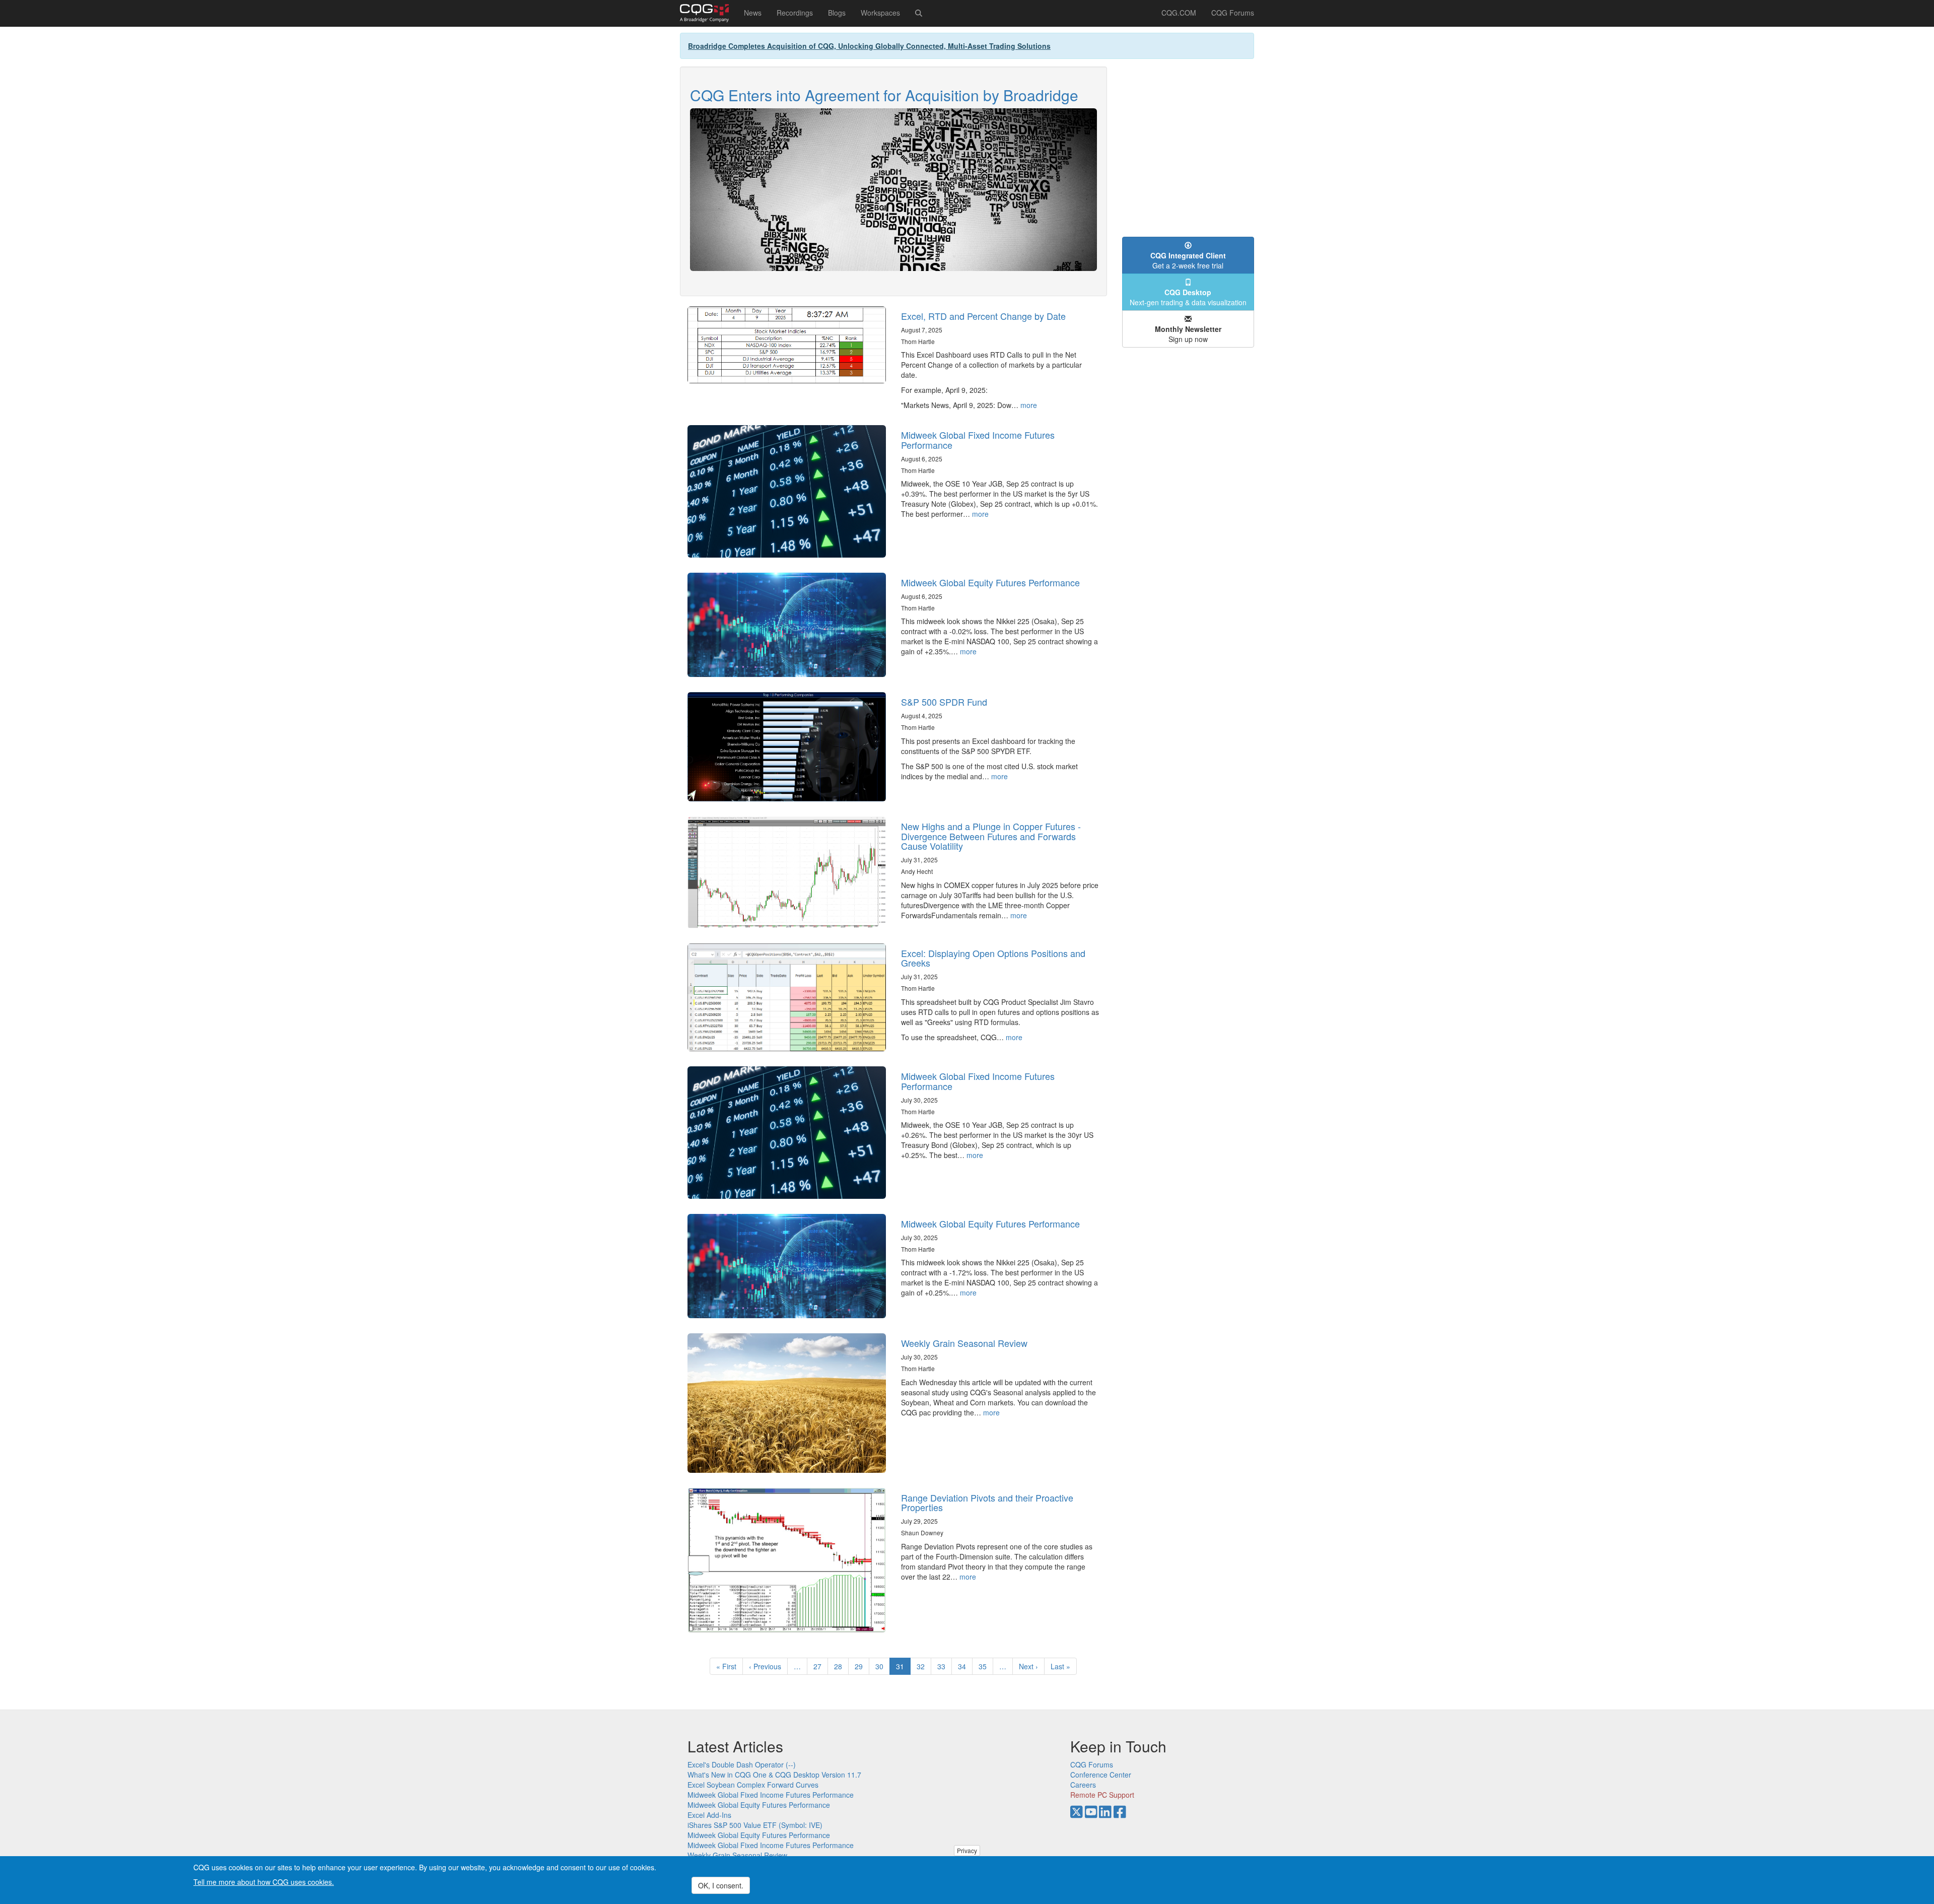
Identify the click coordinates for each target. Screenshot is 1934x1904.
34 (965, 1666)
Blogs (837, 13)
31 (903, 1668)
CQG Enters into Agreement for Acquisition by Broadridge (884, 95)
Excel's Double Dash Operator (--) (742, 1764)
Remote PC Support (1102, 1795)
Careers (1083, 1785)
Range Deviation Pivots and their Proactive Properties (987, 1503)
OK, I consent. (721, 1885)
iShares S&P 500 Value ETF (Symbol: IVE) (755, 1825)
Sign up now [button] (1188, 334)
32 (924, 1666)
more (1029, 405)
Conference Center (1101, 1775)
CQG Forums (1233, 13)
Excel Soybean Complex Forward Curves (753, 1785)
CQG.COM (1179, 13)
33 (945, 1666)
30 (883, 1666)
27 (821, 1666)
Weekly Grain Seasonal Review (964, 1343)
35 (986, 1666)
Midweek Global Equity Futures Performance (990, 582)
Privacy (967, 1850)
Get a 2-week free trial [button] (1188, 260)
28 (841, 1666)
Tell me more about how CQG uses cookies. (264, 1882)
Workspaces (880, 13)
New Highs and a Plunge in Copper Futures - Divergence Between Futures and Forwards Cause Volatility (991, 836)
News (753, 13)
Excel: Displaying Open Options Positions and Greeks (993, 958)
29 (862, 1666)
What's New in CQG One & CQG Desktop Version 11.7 (774, 1775)
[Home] (708, 13)
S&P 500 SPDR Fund (944, 702)
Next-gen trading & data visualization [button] (1188, 297)
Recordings (795, 13)
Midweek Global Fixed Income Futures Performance (978, 440)
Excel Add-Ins (709, 1815)
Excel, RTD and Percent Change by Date (983, 316)
